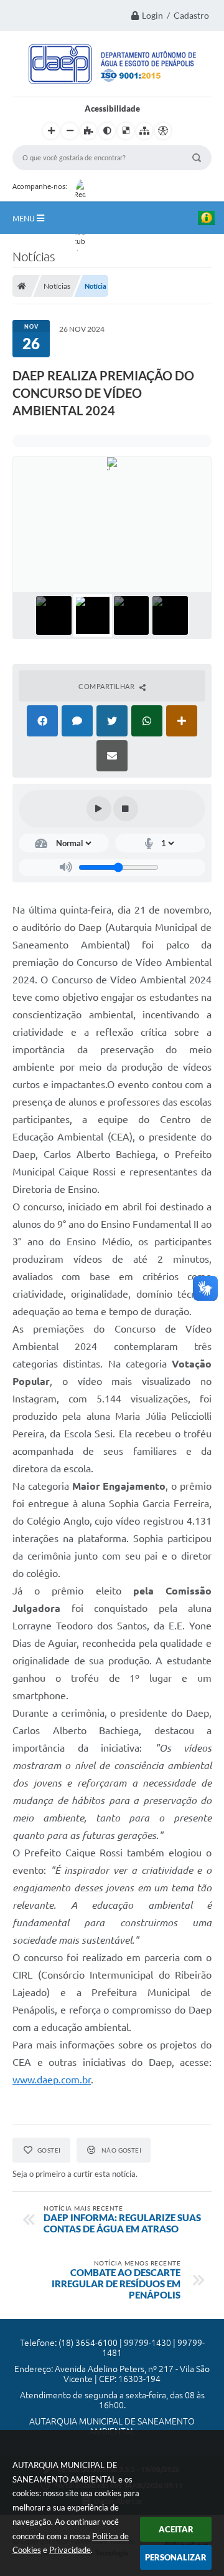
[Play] (99, 809)
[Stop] (126, 809)
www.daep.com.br (52, 2080)
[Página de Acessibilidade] (163, 131)
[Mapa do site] (144, 131)
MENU (25, 218)
